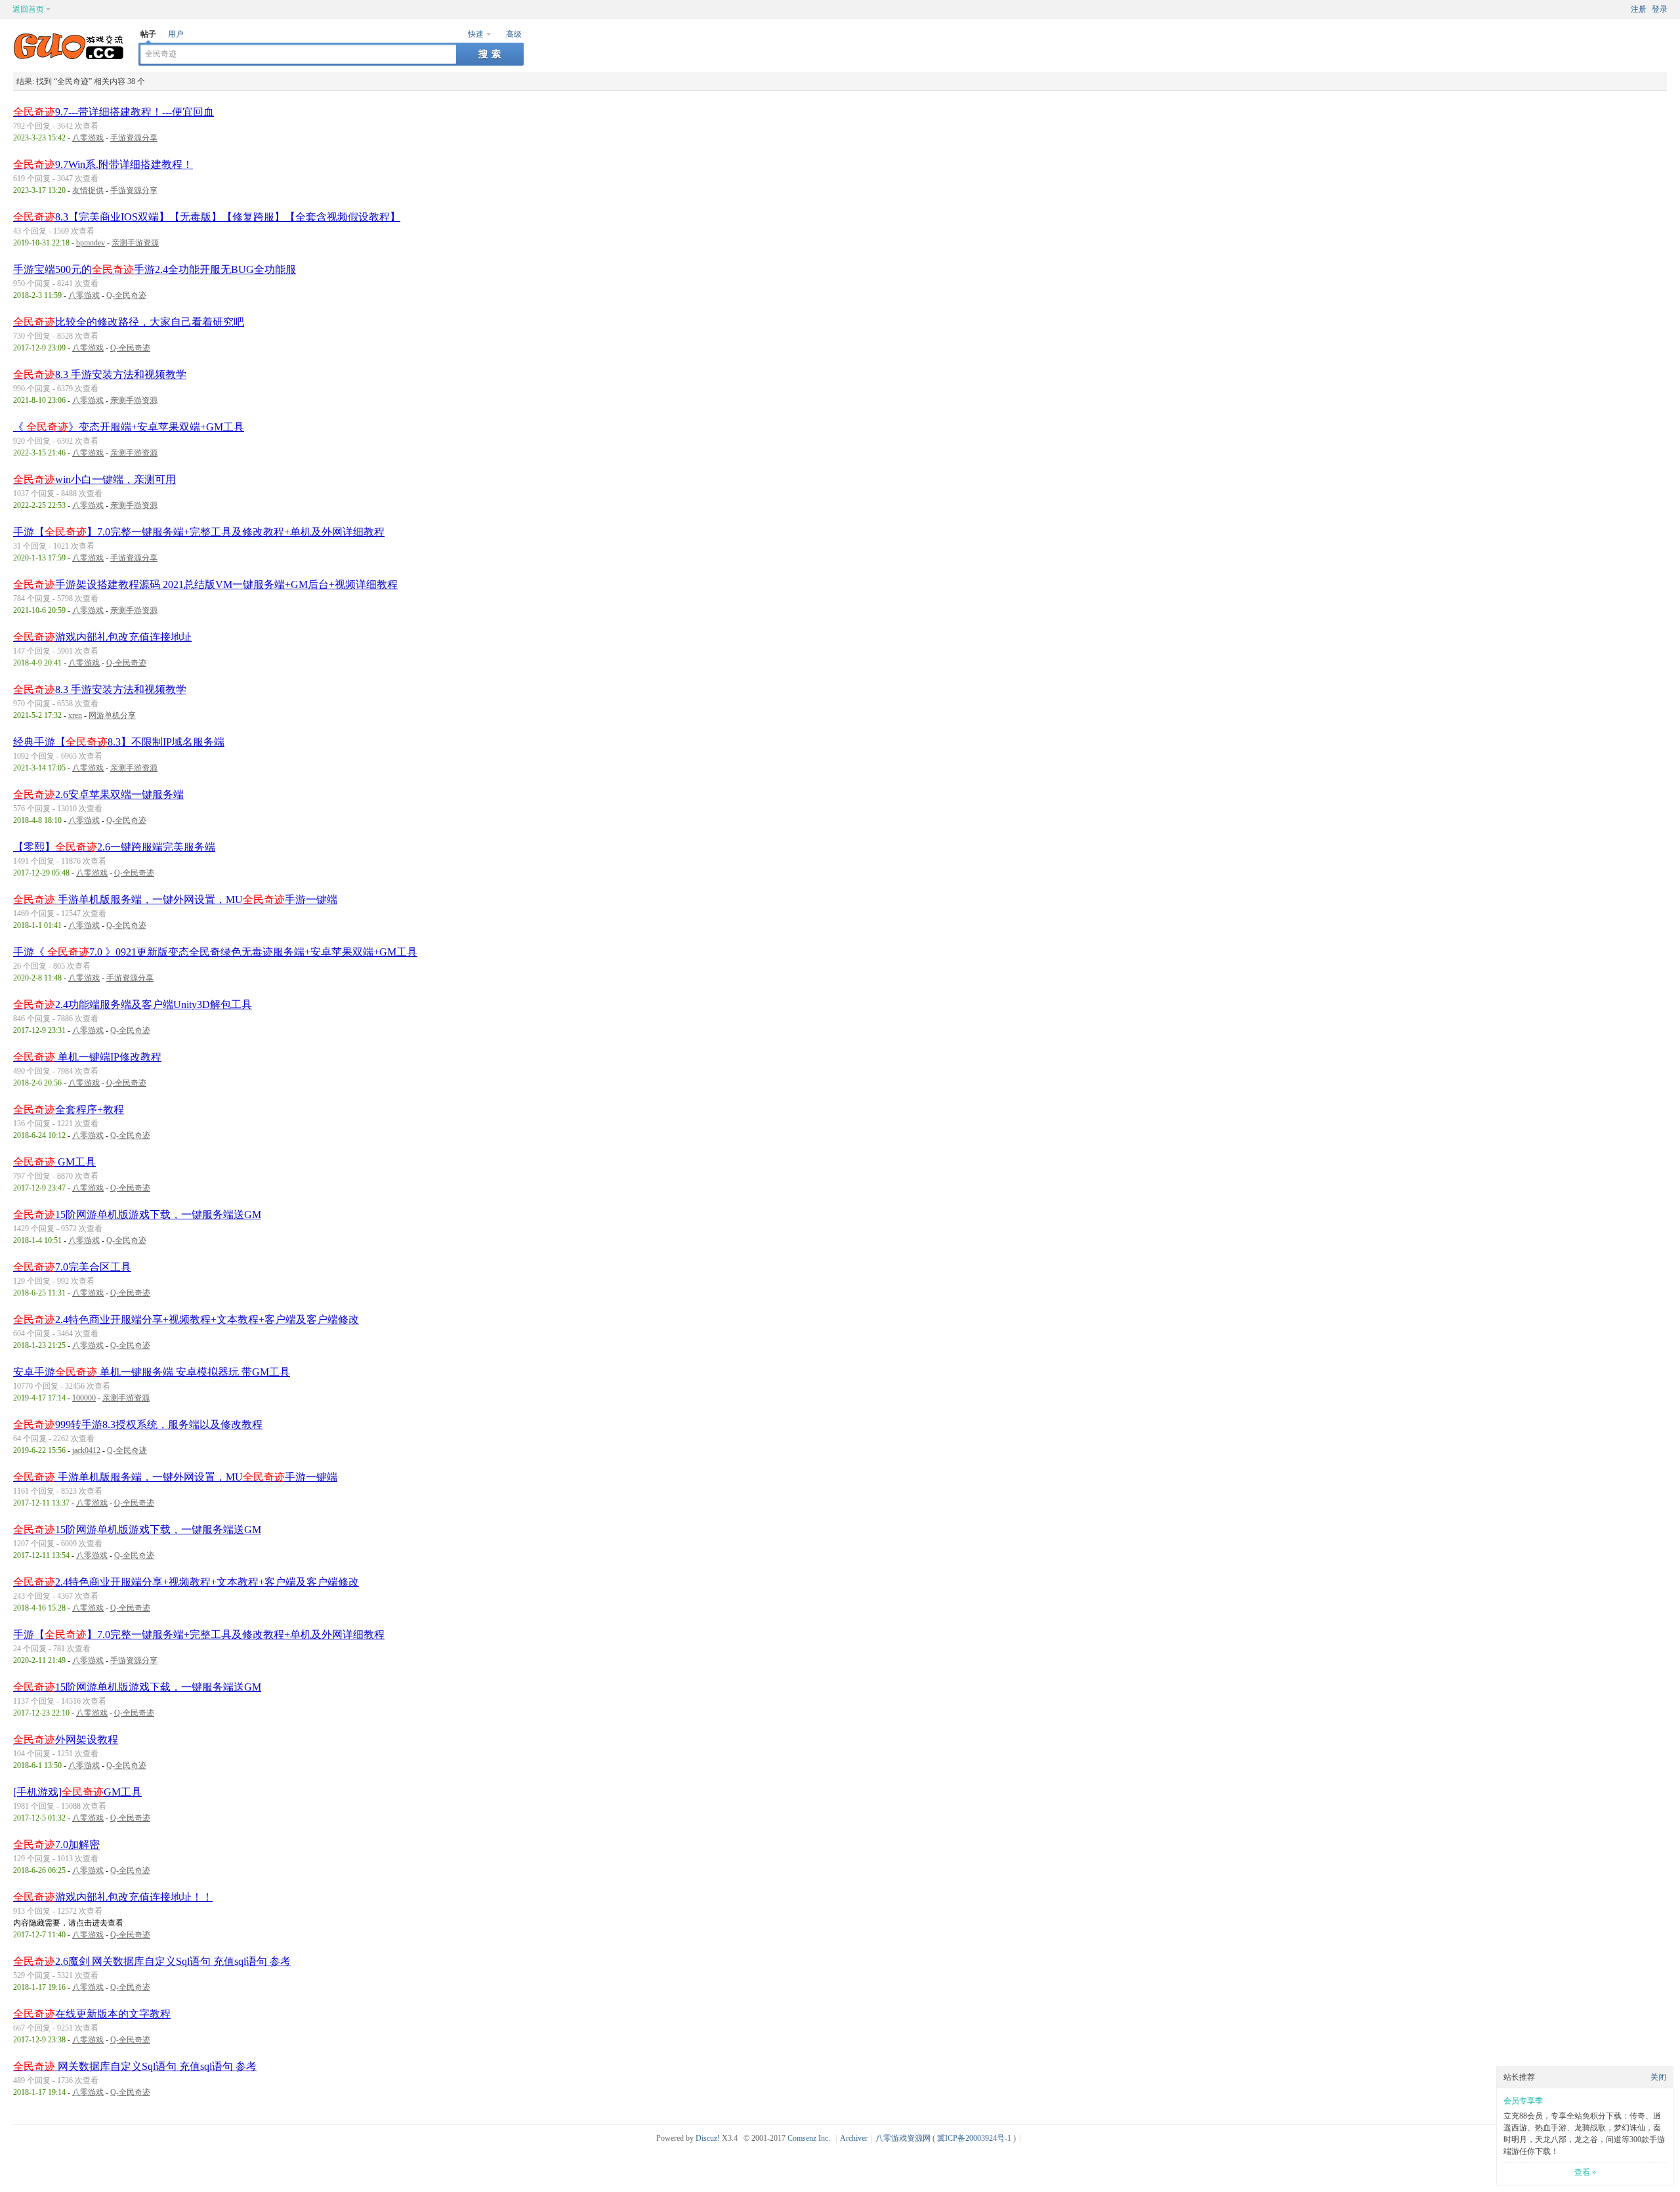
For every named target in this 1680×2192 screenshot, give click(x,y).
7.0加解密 (56, 1844)
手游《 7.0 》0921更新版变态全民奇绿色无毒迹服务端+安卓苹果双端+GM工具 (215, 952)
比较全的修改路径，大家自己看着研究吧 (129, 322)
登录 (1660, 9)
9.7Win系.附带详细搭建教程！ (103, 164)
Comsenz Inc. (809, 2138)
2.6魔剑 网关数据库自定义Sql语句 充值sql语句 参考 (152, 1961)
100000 (84, 1398)
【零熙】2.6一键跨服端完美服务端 (114, 847)
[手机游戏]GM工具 (77, 1792)
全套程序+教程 (69, 1109)
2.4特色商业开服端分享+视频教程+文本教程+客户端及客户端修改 (186, 1319)
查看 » (1585, 2172)
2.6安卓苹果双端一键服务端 (98, 794)
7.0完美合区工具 (72, 1267)
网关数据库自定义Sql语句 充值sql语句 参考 (135, 2066)
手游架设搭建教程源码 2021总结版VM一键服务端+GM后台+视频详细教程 (205, 584)
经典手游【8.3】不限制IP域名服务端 (119, 742)
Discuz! (708, 2138)
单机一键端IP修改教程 (87, 1057)
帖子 (148, 34)
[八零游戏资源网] (69, 56)
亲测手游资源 (135, 243)
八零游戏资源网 (903, 2138)
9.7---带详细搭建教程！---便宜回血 (114, 112)
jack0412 (86, 1450)
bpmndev (91, 243)
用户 (176, 34)
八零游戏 (88, 138)
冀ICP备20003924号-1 (974, 2138)
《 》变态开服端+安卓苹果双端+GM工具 (129, 427)
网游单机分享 (112, 715)
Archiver (854, 2138)
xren (75, 715)
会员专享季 (1523, 2101)
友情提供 (88, 190)
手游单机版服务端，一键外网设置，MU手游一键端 (175, 899)
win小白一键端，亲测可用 (94, 479)
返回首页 (28, 9)
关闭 (1658, 2077)
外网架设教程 (66, 1739)
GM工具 (54, 1162)
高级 (514, 34)
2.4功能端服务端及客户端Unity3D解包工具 (133, 1004)
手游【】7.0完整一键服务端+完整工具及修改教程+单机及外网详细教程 (199, 532)
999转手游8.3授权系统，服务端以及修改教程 (138, 1424)
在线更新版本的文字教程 (92, 2014)
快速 (476, 34)
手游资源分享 (134, 138)
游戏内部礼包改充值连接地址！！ (113, 1897)
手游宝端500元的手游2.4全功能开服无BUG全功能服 (155, 269)
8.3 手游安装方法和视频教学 (100, 374)
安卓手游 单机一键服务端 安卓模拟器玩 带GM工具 (152, 1372)
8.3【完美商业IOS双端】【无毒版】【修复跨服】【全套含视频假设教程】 (207, 217)
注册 (1639, 9)
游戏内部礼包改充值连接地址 (102, 637)
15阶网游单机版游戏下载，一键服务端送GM (137, 1214)
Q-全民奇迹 (126, 295)
